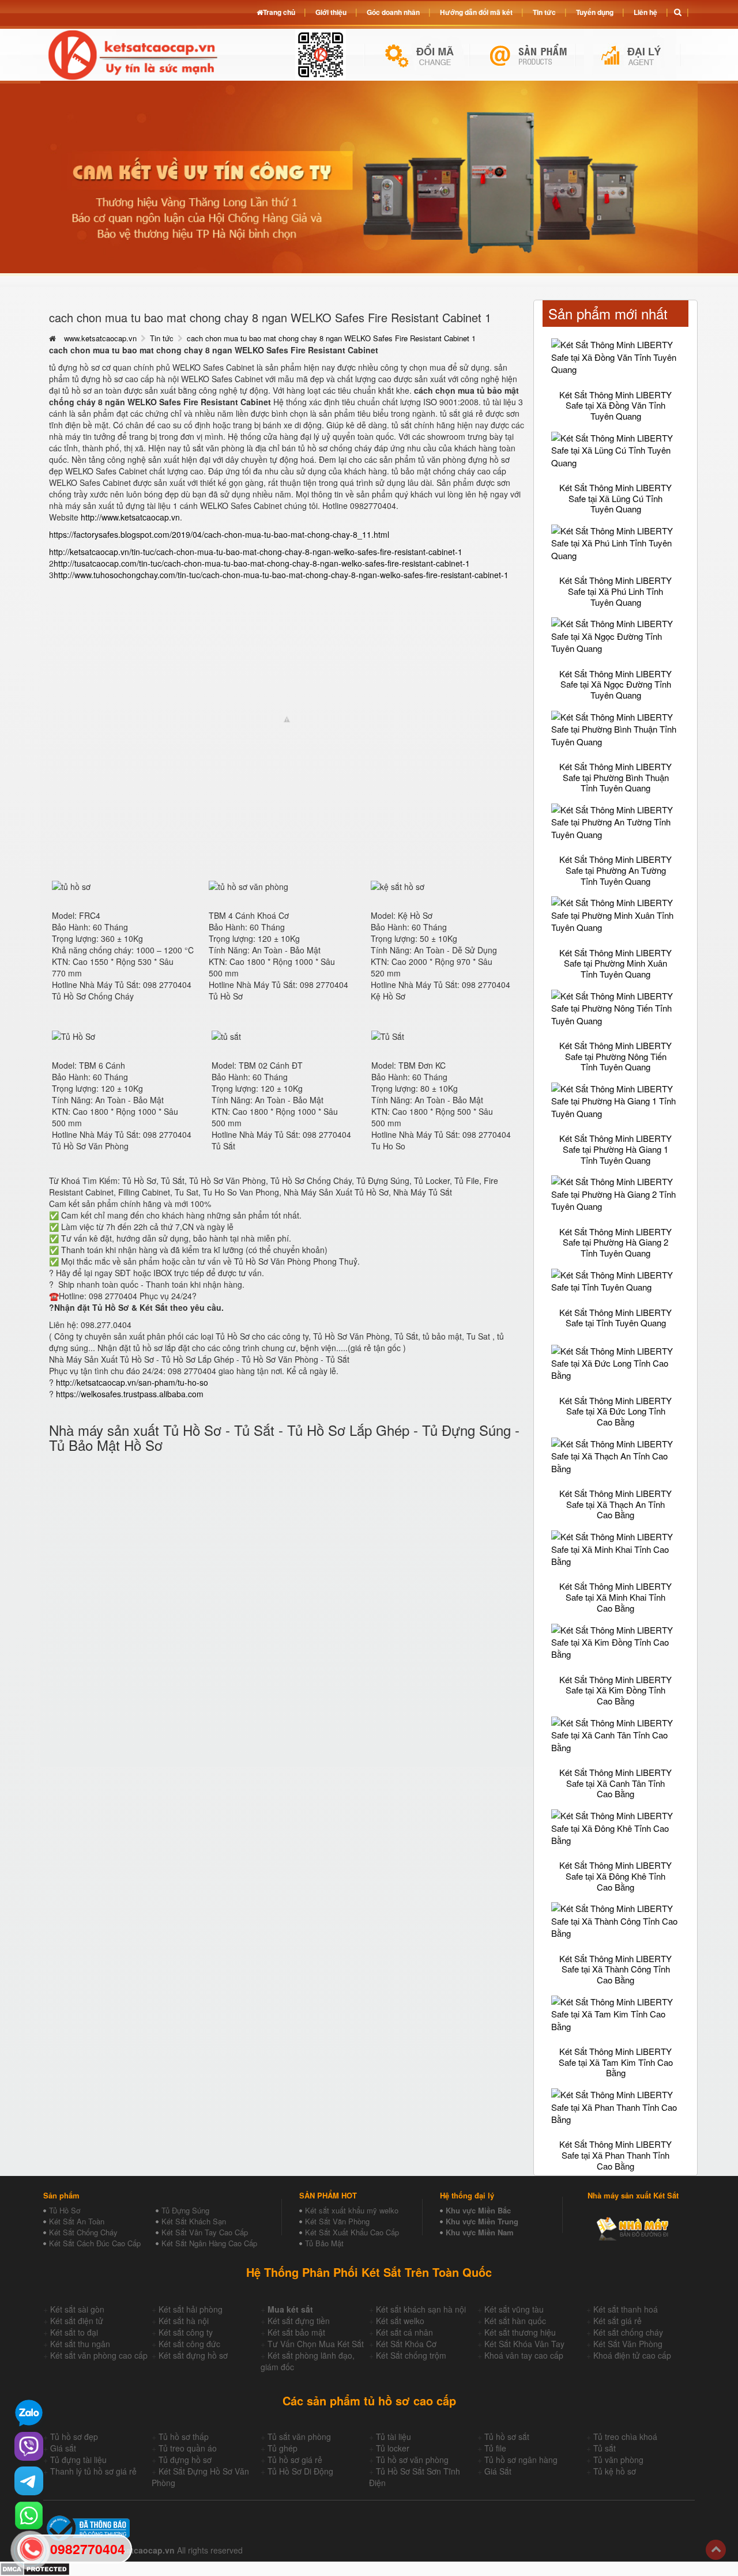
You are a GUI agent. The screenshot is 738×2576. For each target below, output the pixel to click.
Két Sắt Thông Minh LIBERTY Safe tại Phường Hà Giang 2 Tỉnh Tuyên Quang (615, 1242)
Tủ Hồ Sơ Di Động (300, 2471)
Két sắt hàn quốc (515, 2321)
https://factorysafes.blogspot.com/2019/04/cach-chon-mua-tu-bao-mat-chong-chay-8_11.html (219, 534)
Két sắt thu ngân (80, 2344)
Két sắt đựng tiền (299, 2321)
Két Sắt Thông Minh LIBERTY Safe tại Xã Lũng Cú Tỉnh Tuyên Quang (615, 498)
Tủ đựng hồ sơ (185, 2460)
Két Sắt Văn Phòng (337, 2221)
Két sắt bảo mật (296, 2332)
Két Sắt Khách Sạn (194, 2221)
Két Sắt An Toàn (77, 2221)
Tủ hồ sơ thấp (184, 2437)
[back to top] (716, 2550)
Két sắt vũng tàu (514, 2309)
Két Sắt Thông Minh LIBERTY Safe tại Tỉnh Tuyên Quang (615, 1318)
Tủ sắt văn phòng (299, 2437)
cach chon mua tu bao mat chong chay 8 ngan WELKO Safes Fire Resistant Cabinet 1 (331, 338)
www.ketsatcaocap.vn (100, 338)
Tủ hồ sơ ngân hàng (521, 2460)
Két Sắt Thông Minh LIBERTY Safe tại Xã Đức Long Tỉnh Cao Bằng (615, 1411)
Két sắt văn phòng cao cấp (99, 2355)
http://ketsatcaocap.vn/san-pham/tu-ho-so (132, 1382)
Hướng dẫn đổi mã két (476, 12)
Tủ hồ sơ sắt (507, 2437)
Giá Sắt (498, 2471)
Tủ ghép (283, 2448)
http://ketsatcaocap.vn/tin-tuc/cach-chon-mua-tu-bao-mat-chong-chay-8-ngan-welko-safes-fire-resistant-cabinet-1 (256, 552)
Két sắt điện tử (77, 2321)
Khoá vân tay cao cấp (524, 2355)
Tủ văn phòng (618, 2460)
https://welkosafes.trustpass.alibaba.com (130, 1394)
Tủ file (495, 2448)
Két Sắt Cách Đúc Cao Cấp (95, 2243)
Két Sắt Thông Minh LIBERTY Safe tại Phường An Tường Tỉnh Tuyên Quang (615, 870)
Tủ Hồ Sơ (65, 2210)
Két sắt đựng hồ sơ (193, 2355)
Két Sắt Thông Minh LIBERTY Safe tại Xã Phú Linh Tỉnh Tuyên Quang (615, 591)
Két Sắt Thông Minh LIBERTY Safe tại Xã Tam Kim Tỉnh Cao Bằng (616, 2062)
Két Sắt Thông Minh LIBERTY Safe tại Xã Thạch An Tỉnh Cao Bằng (615, 1504)
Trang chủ (279, 12)
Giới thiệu (331, 12)
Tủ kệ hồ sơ (615, 2471)
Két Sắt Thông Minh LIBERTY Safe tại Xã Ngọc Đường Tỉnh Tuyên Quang (615, 684)
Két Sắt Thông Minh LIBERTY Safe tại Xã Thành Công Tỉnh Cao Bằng (615, 1969)
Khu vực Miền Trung (482, 2221)
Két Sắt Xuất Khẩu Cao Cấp (352, 2232)
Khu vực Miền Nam (480, 2232)
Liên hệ (645, 12)
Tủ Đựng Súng (185, 2210)
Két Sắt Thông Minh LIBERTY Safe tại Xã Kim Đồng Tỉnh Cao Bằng (615, 1690)
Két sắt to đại (74, 2332)
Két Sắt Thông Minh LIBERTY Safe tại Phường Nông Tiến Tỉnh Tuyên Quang (615, 1056)
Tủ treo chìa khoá (625, 2437)
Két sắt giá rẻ (617, 2321)
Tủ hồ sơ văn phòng (412, 2460)
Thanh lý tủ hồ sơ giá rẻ (93, 2471)
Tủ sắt (605, 2448)
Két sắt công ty (186, 2332)
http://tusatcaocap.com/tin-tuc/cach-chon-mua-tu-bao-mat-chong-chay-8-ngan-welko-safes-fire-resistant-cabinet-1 (262, 563)
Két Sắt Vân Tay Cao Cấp (205, 2232)
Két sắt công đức (189, 2344)
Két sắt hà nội (184, 2321)
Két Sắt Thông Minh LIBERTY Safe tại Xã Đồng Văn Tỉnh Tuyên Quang (615, 405)
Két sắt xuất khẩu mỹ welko (352, 2210)
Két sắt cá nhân (404, 2332)
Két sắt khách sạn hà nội (421, 2309)
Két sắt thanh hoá (626, 2309)
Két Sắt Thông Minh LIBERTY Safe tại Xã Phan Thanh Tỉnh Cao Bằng (615, 2155)
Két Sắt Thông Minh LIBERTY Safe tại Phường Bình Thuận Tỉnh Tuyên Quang (615, 777)
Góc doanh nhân (393, 12)
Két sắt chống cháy (628, 2332)
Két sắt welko (400, 2321)
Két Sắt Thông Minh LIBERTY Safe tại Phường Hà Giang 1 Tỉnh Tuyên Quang (615, 1149)
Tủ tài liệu (394, 2437)
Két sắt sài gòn (77, 2309)
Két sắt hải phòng (191, 2309)
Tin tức (162, 338)
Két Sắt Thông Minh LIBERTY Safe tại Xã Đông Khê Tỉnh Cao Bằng (615, 1876)
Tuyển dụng (595, 12)
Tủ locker (393, 2448)
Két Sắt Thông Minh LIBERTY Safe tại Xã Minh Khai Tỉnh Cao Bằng (615, 1597)
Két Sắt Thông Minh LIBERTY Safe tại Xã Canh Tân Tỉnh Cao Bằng (615, 1783)
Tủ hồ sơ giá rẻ (295, 2460)
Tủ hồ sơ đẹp (74, 2437)
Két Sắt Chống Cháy (83, 2232)
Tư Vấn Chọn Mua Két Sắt (316, 2344)
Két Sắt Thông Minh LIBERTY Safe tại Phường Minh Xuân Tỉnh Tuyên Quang (615, 963)
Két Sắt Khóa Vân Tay (524, 2344)
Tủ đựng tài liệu (78, 2460)
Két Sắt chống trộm (411, 2355)
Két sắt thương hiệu (520, 2332)
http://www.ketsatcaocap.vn (130, 517)
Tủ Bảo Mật (324, 2243)
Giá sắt (63, 2448)
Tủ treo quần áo (188, 2448)
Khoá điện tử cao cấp (632, 2355)
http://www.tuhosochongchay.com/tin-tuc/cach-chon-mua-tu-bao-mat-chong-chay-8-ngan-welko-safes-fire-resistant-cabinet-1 (281, 575)
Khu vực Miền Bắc (478, 2210)
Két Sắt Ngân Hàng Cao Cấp (209, 2243)
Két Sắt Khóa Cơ (406, 2344)
